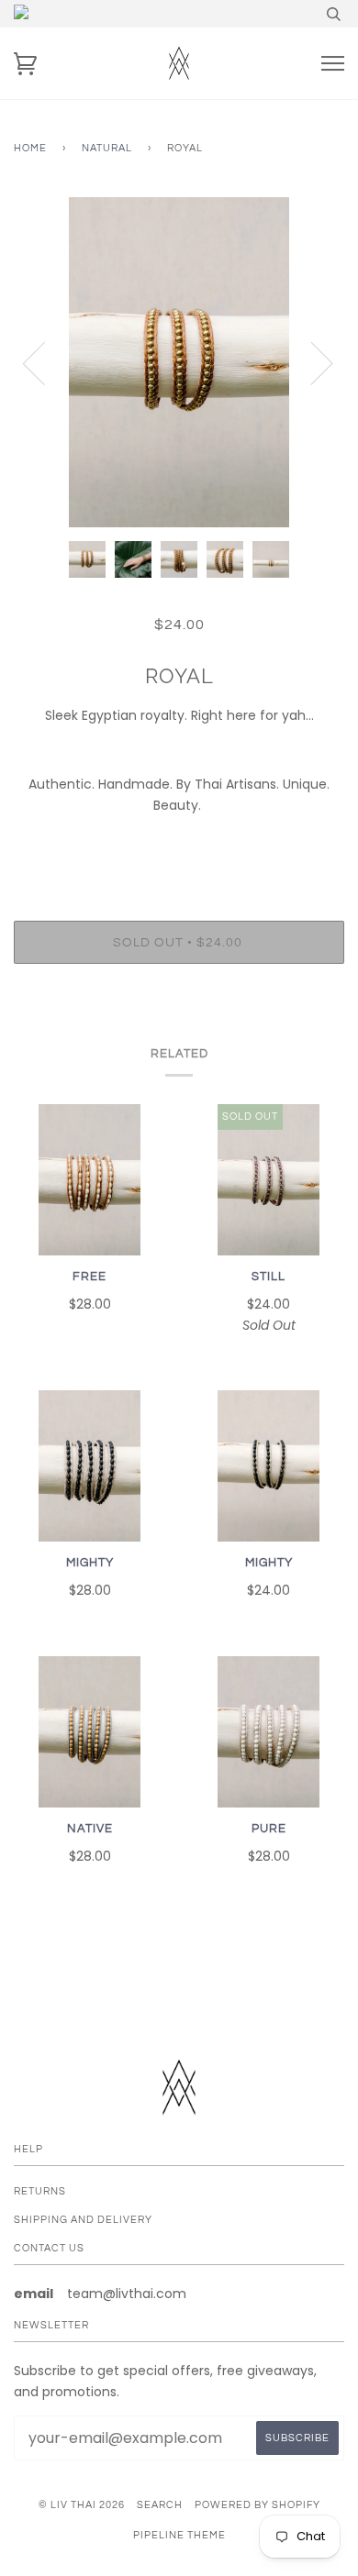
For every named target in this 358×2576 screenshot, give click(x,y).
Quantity (179, 843)
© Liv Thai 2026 (82, 2505)
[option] (179, 362)
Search (160, 2505)
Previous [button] (45, 362)
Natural (107, 148)
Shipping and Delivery (83, 2220)
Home (30, 148)
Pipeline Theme (179, 2535)
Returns (40, 2191)
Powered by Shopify (257, 2505)
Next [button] (311, 362)
